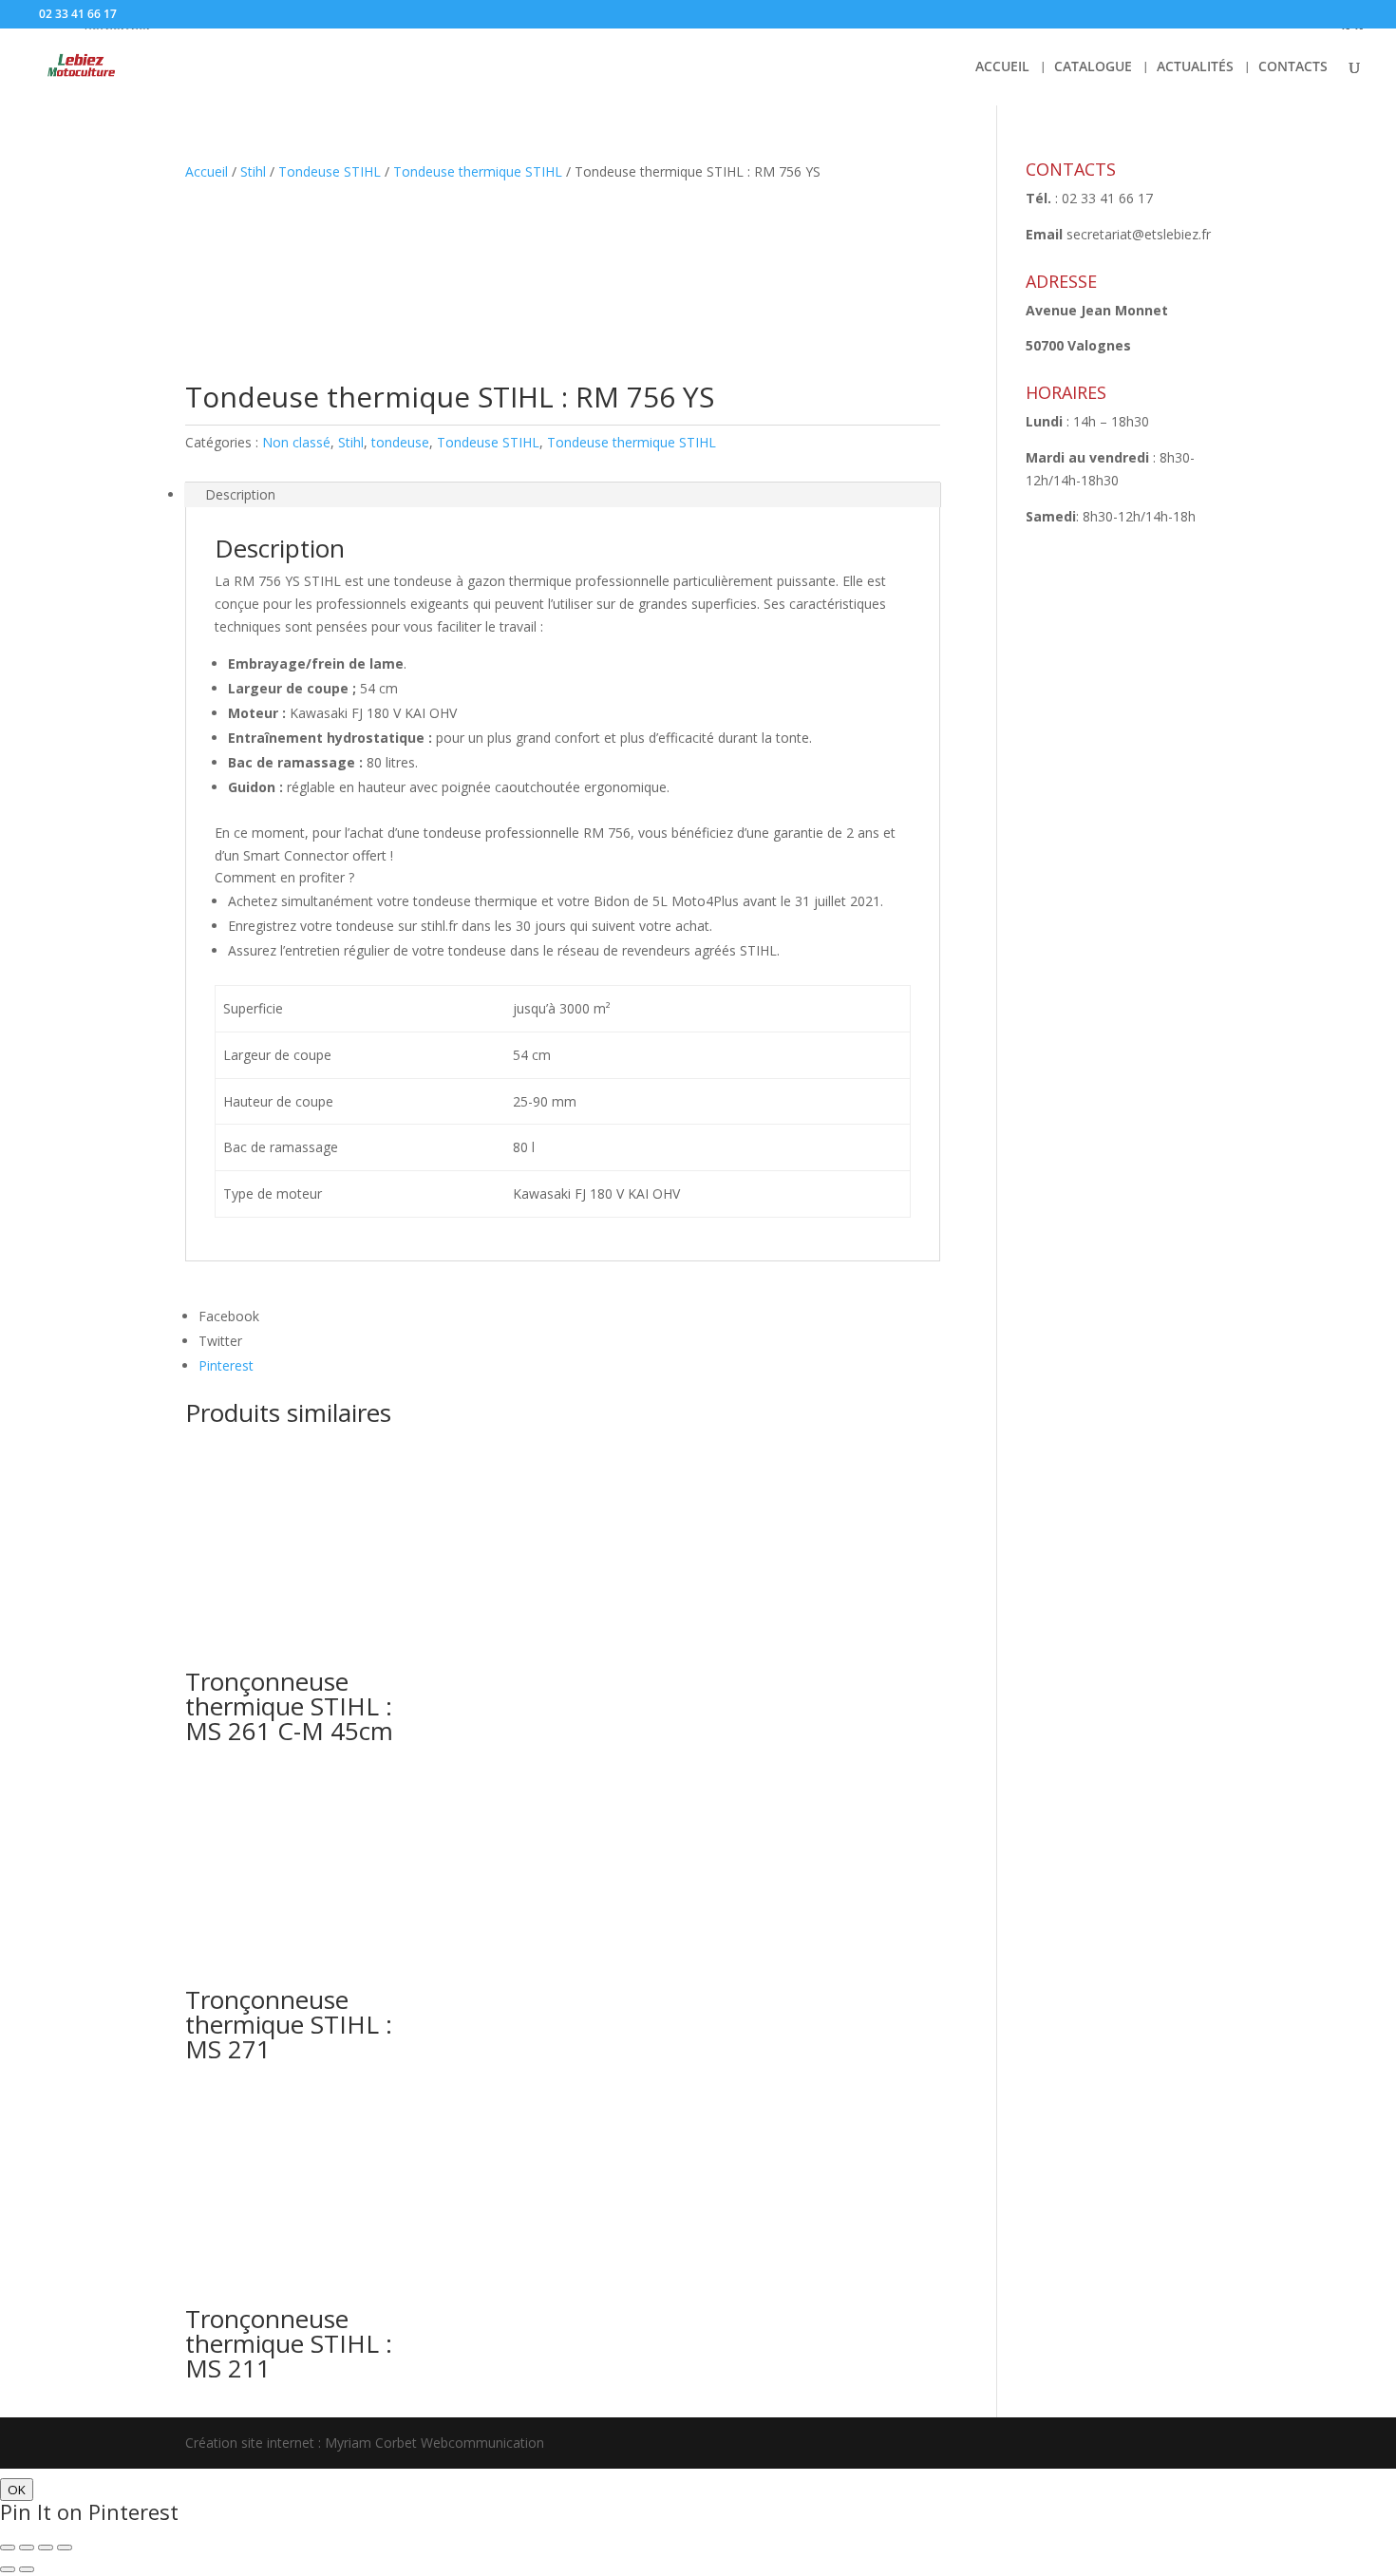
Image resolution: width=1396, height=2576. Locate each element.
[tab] (563, 495)
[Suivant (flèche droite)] (27, 2569)
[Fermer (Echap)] (8, 2548)
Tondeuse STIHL (330, 171)
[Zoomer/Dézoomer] (65, 2548)
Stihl (253, 171)
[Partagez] (27, 2548)
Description (240, 494)
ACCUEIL (1002, 67)
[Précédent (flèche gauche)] (8, 2569)
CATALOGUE (1093, 67)
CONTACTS (1293, 67)
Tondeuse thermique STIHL (478, 171)
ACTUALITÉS (1195, 67)
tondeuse (400, 442)
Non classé (296, 442)
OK (17, 2490)
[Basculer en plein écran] (46, 2548)
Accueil (207, 171)
